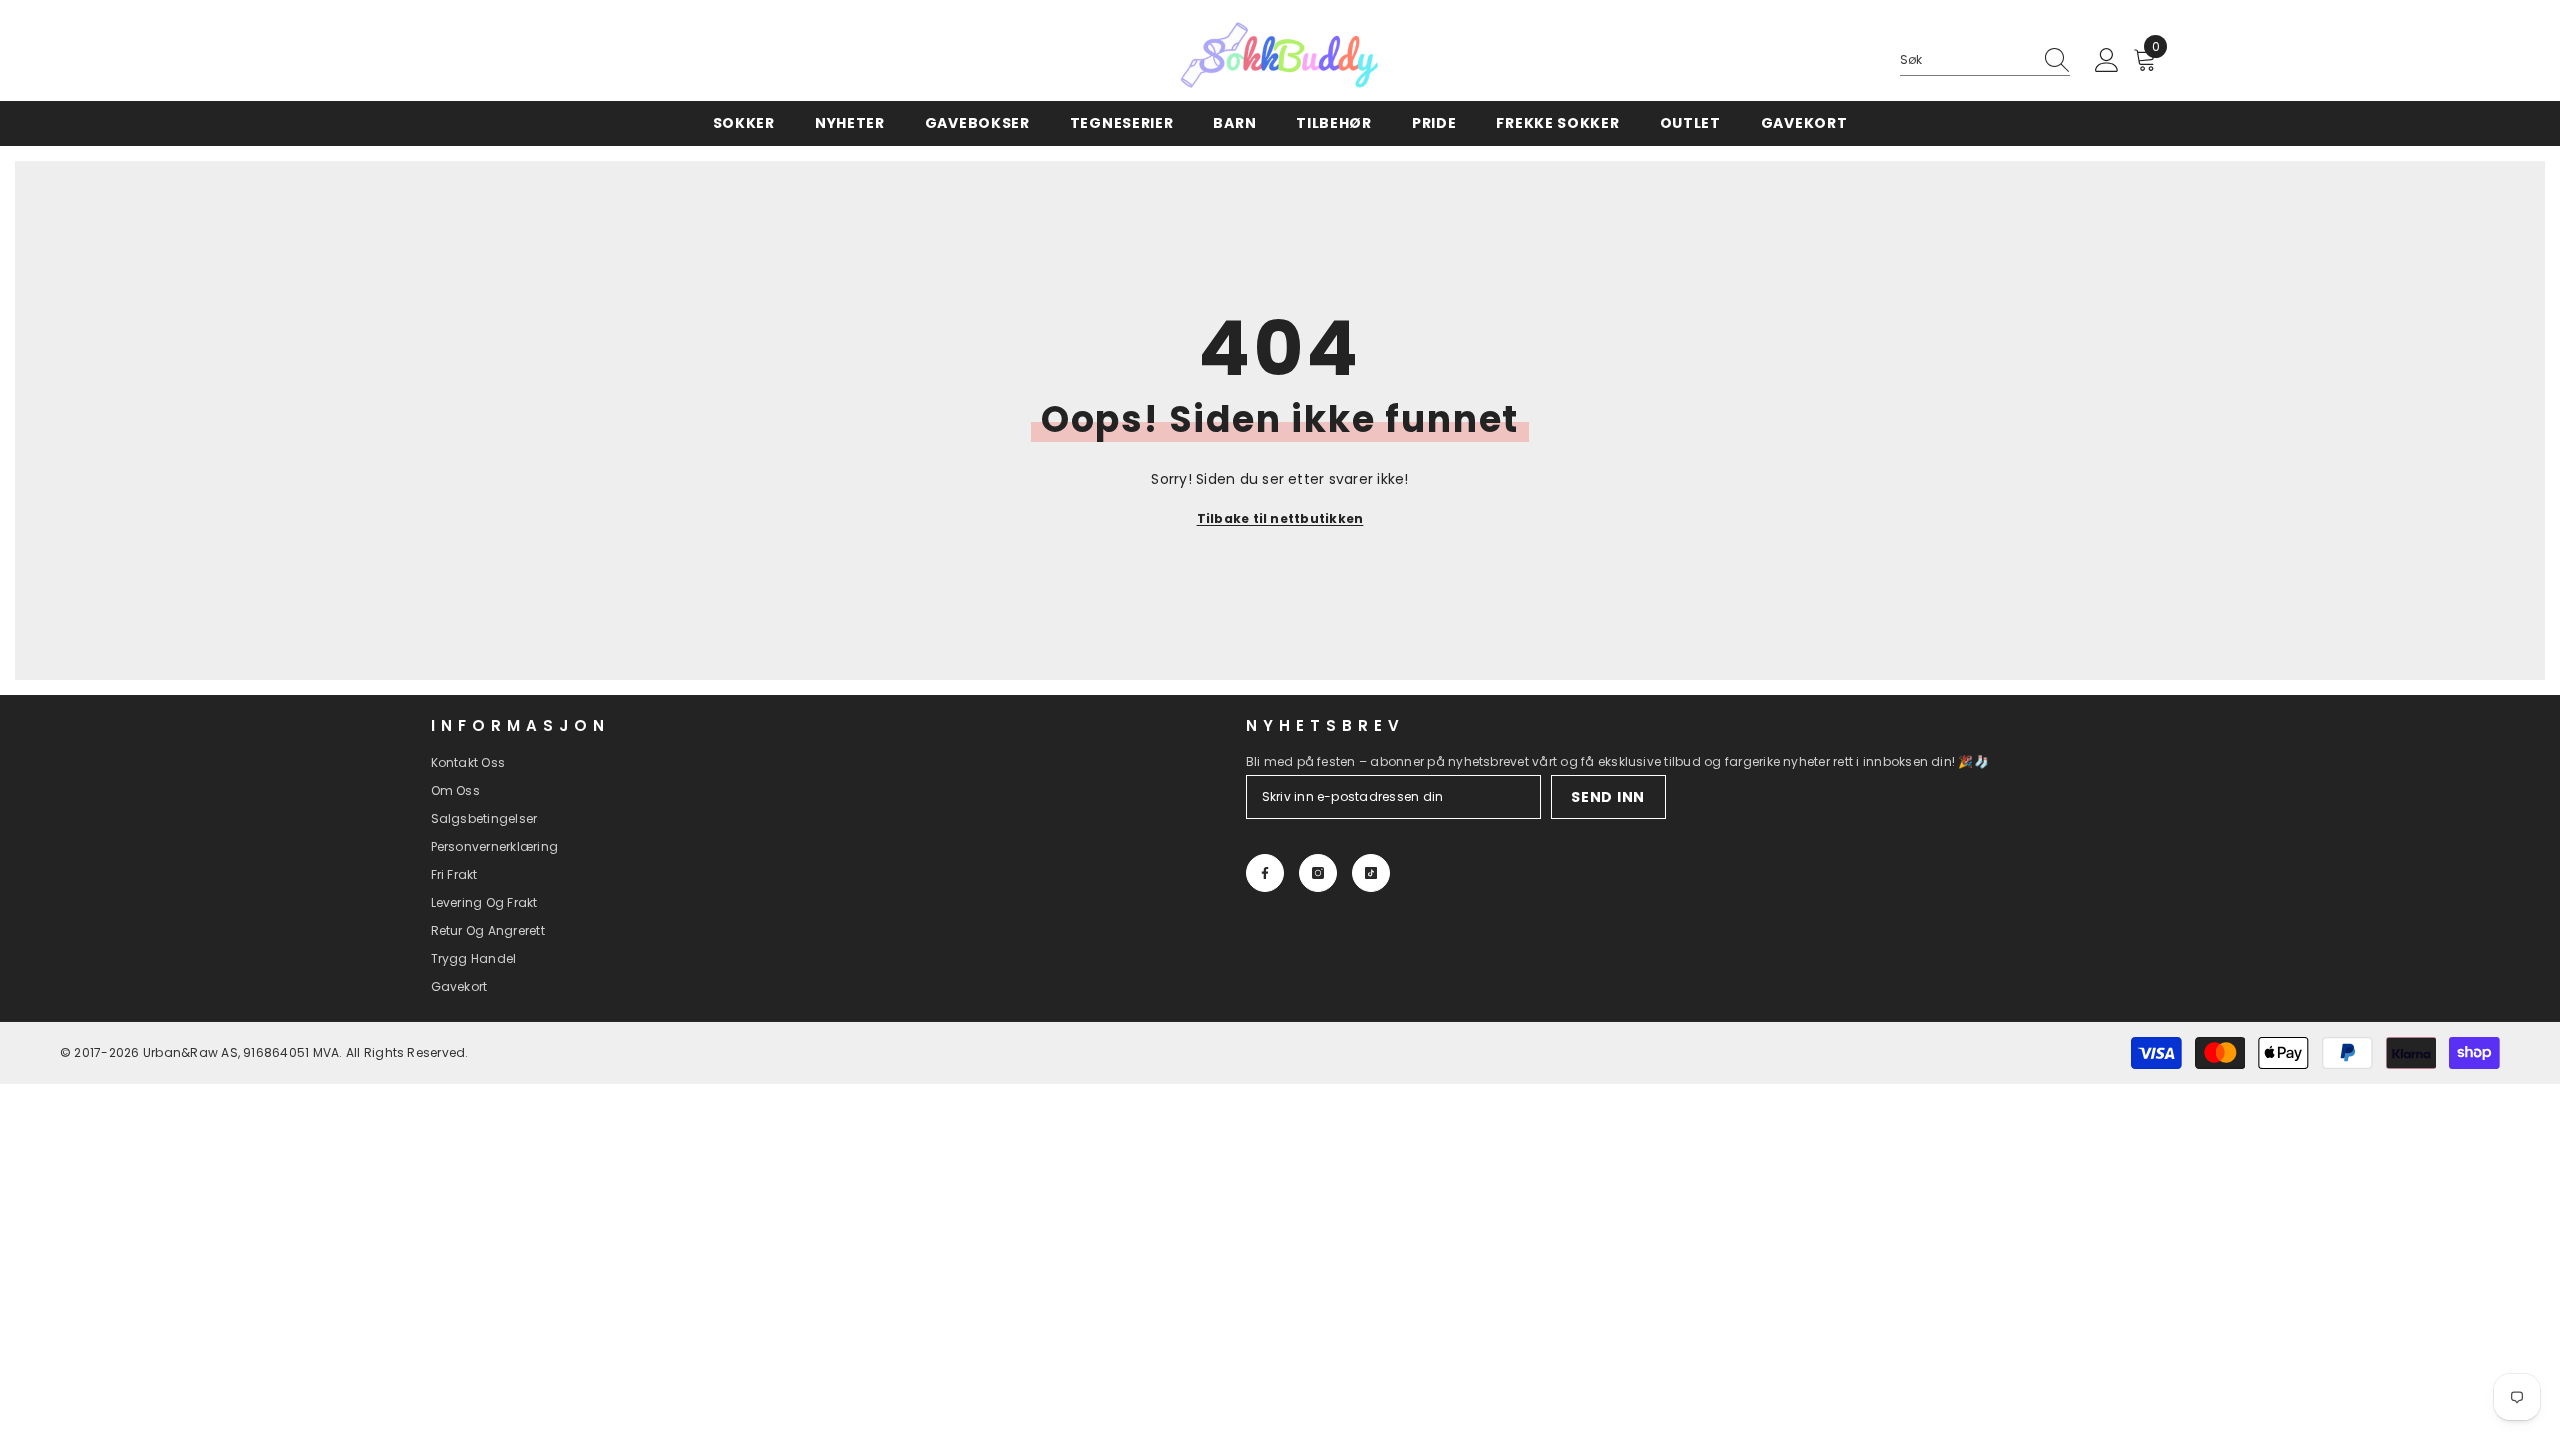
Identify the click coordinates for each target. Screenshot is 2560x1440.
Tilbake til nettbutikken (1280, 518)
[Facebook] (1265, 873)
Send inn (1608, 797)
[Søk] (1985, 60)
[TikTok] (1371, 873)
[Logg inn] (2107, 61)
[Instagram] (1318, 873)
